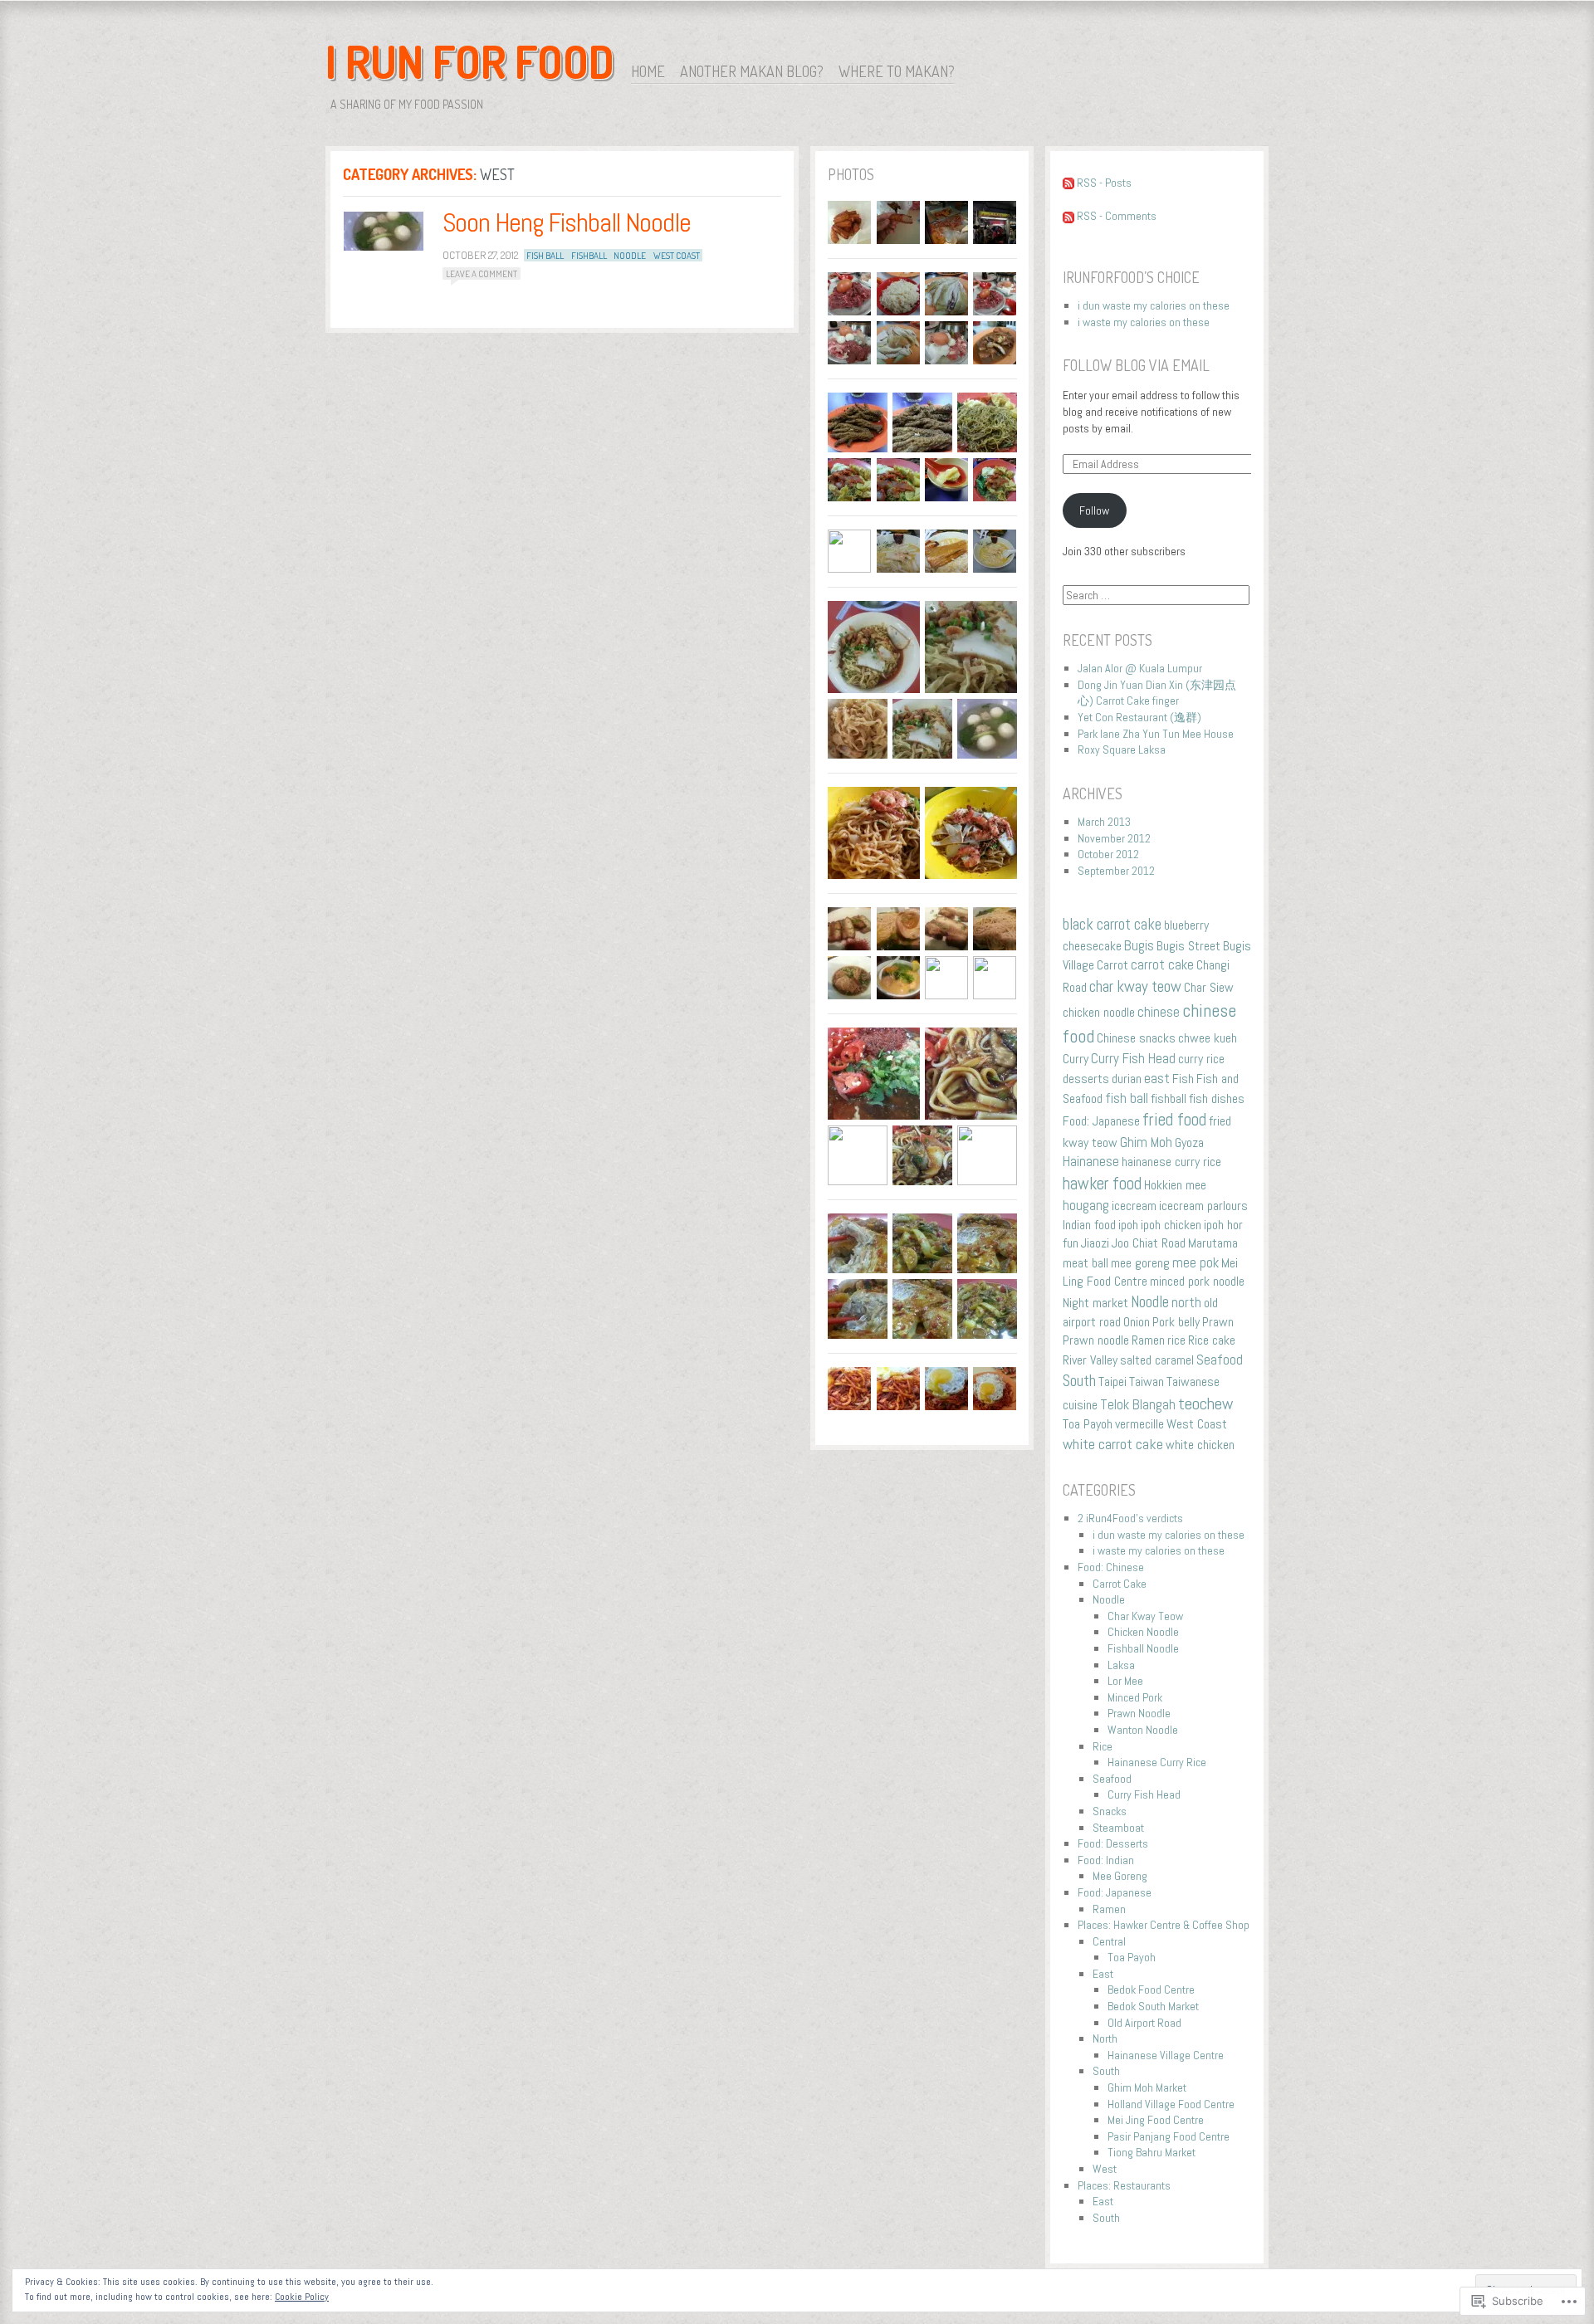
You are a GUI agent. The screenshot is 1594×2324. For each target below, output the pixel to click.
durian (1127, 1079)
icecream (1134, 1206)
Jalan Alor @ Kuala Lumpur (1140, 668)
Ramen (1148, 1340)
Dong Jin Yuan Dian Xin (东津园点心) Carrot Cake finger (1157, 693)
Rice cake (1212, 1340)
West (1105, 2169)
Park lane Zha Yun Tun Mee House (1156, 734)
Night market (1095, 1303)
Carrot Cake (1120, 1584)
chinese (1159, 1012)
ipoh (1128, 1225)
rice (1176, 1340)
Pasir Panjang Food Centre (1169, 2136)
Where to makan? (897, 71)
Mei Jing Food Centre (1156, 2120)
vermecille (1139, 1424)
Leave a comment (482, 274)
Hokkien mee (1175, 1185)
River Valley (1090, 1360)
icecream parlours (1203, 1206)
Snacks (1110, 1811)
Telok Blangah (1138, 1404)
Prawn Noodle (1139, 1713)
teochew (1205, 1404)
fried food (1174, 1120)
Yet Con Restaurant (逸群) (1139, 717)
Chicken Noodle (1143, 1632)
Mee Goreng (1120, 1876)
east (1157, 1078)
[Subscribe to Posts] (1068, 183)
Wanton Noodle (1143, 1730)
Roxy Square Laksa (1122, 749)
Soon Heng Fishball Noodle (567, 222)
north (1186, 1302)
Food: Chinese (1111, 1567)
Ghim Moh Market (1147, 2087)
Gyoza (1189, 1142)
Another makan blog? (752, 71)
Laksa (1121, 1665)
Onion (1137, 1322)
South (1079, 1381)
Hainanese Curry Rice (1157, 1762)
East (1103, 1974)
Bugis (1139, 945)
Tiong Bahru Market (1151, 2152)
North (1105, 2038)
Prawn (1218, 1322)
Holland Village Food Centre (1171, 2104)
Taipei (1112, 1382)
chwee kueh (1208, 1038)
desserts (1086, 1079)
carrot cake (1162, 964)
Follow (1094, 510)
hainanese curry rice (1171, 1162)
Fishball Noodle (1143, 1648)
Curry (1076, 1059)
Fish (1183, 1079)
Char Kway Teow (1145, 1616)
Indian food (1089, 1225)
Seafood (1220, 1360)
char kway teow (1135, 986)
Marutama (1213, 1243)
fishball (589, 256)
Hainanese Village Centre (1166, 2055)
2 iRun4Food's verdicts (1130, 1518)
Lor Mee (1125, 1681)
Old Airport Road (1144, 2023)
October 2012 (1108, 854)
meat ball (1085, 1263)
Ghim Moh (1146, 1142)
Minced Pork (1135, 1697)
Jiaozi (1095, 1243)
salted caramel (1157, 1360)
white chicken (1200, 1445)
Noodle (630, 256)
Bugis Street (1188, 946)
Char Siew (1209, 987)
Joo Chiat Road (1149, 1243)
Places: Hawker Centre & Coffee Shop (1164, 1925)
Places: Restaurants (1124, 2185)
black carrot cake (1112, 925)
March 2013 (1104, 822)
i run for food (470, 61)
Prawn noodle (1096, 1340)
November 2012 (1114, 838)
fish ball (545, 256)
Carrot (1112, 965)
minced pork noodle (1197, 1281)
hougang (1086, 1205)
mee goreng (1140, 1263)
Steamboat (1118, 1828)
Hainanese (1091, 1161)
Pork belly (1176, 1322)
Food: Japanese (1101, 1121)
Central (1109, 1941)
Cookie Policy (302, 2297)
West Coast (677, 256)
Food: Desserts (1113, 1843)
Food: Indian (1106, 1860)
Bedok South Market (1153, 2006)
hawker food (1102, 1184)
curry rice (1201, 1059)
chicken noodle (1099, 1012)
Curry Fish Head (1133, 1058)
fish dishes (1217, 1099)
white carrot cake (1113, 1444)
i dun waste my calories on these (1154, 305)
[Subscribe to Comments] (1068, 216)
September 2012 (1116, 871)
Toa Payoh (1088, 1424)
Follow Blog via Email (1136, 365)
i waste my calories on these (1144, 322)
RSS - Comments (1117, 216)
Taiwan (1147, 1382)
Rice (1103, 1746)
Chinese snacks (1136, 1038)
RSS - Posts (1104, 183)
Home (648, 71)
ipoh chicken (1171, 1225)
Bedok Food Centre (1151, 1990)
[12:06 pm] (384, 231)
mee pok (1195, 1262)
